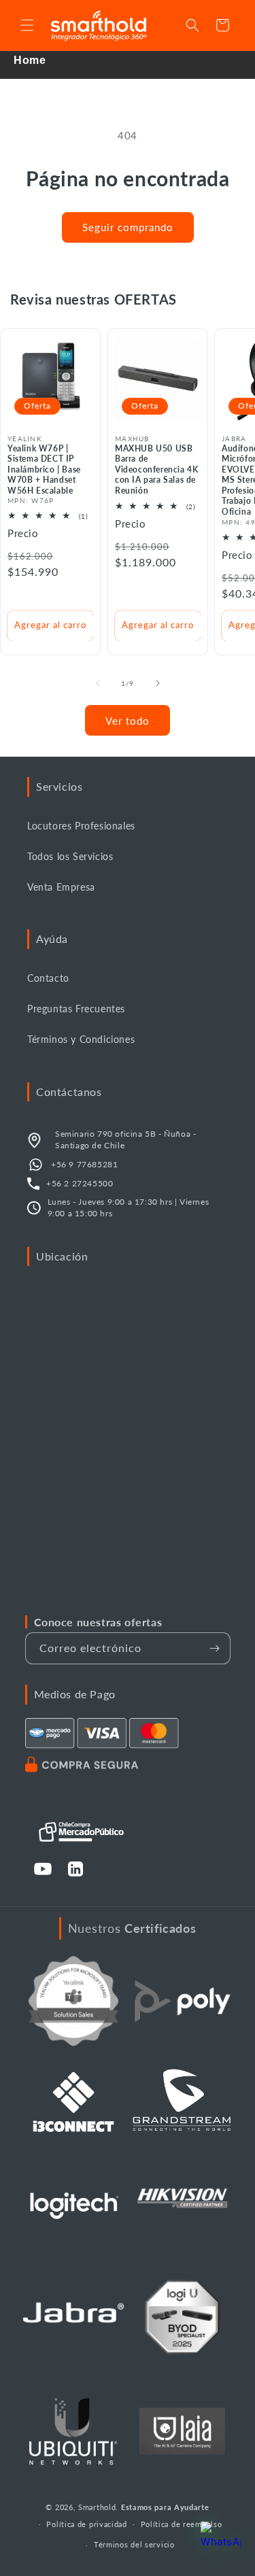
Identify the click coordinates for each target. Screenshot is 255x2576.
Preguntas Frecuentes (76, 1009)
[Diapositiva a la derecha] (158, 683)
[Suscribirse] (215, 1648)
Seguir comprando (128, 227)
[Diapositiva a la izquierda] (98, 683)
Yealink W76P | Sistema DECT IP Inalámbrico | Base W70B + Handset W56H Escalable (44, 469)
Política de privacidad (86, 2524)
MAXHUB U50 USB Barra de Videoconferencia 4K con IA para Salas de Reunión (156, 469)
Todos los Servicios (70, 856)
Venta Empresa (61, 887)
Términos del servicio (134, 2544)
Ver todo (128, 721)
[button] (27, 25)
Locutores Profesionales (81, 826)
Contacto (48, 978)
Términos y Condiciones (81, 1039)
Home (30, 60)
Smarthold (97, 2507)
